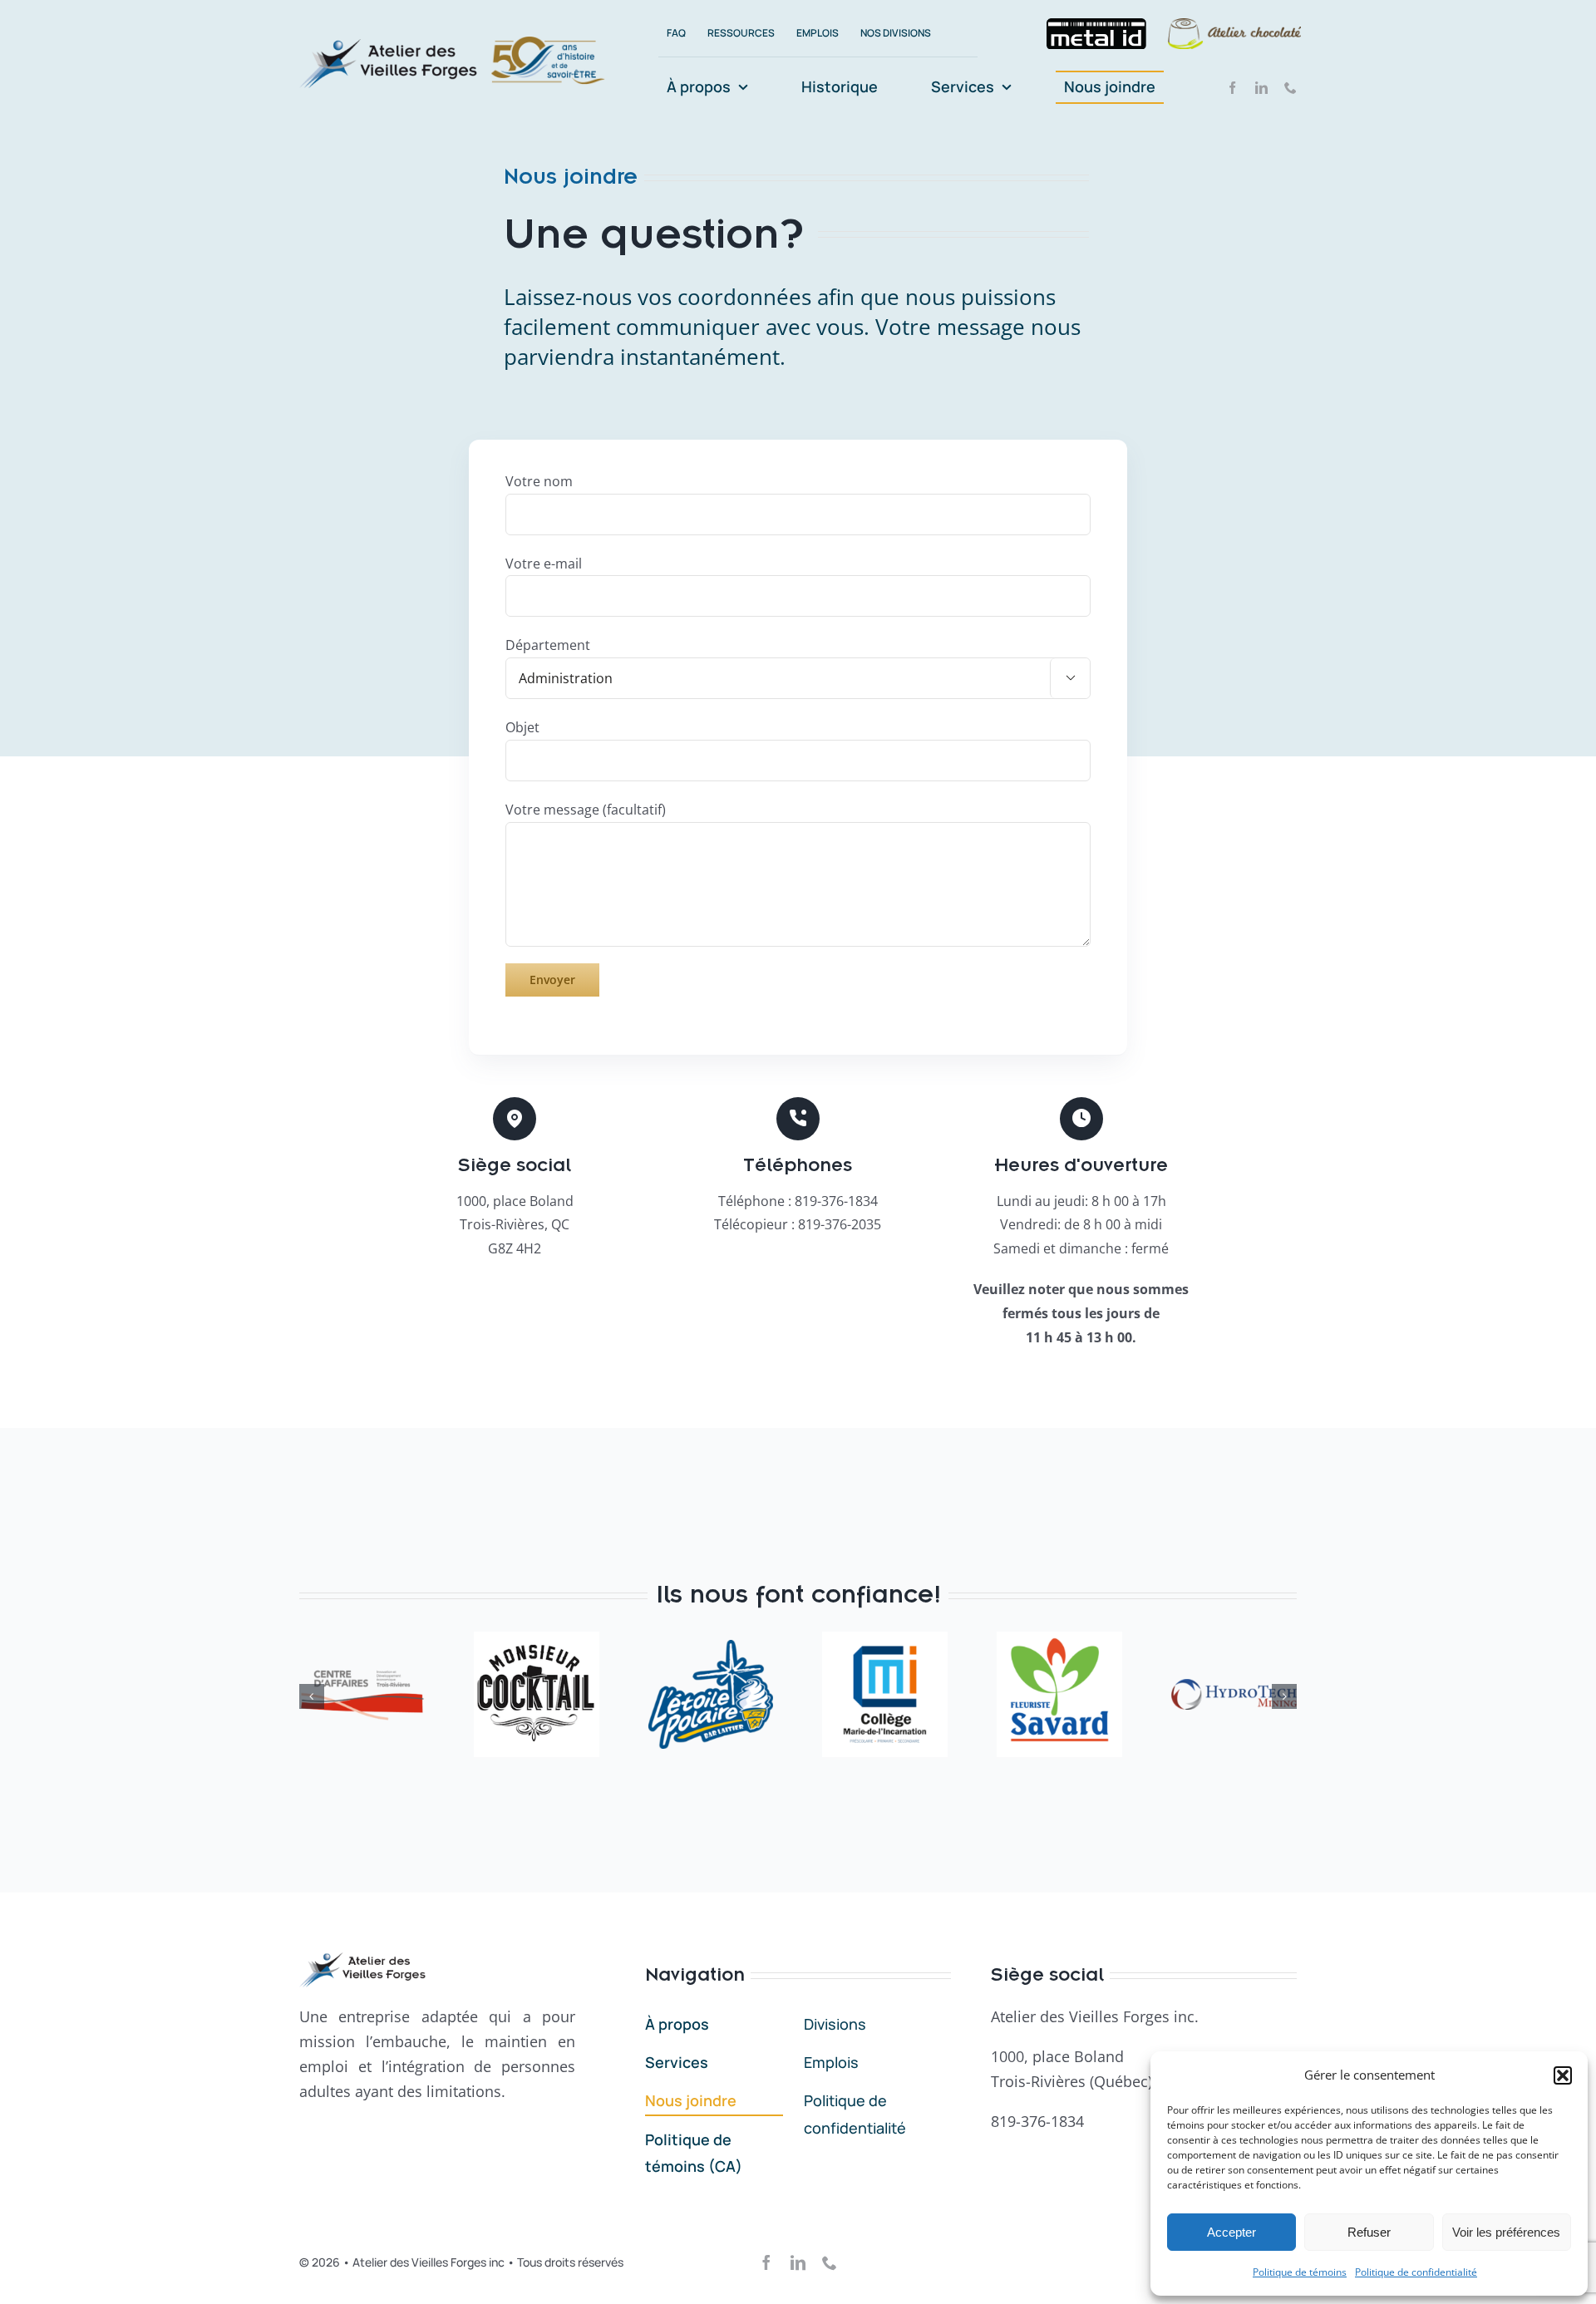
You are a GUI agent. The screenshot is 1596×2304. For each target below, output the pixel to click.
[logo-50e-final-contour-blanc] (548, 42)
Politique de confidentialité (1416, 2272)
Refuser (1369, 2232)
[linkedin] (1261, 88)
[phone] (1291, 88)
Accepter (1231, 2232)
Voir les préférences (1506, 2232)
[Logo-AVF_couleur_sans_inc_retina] (389, 46)
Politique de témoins (1300, 2272)
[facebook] (1232, 88)
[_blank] (1096, 34)
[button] (1563, 2075)
